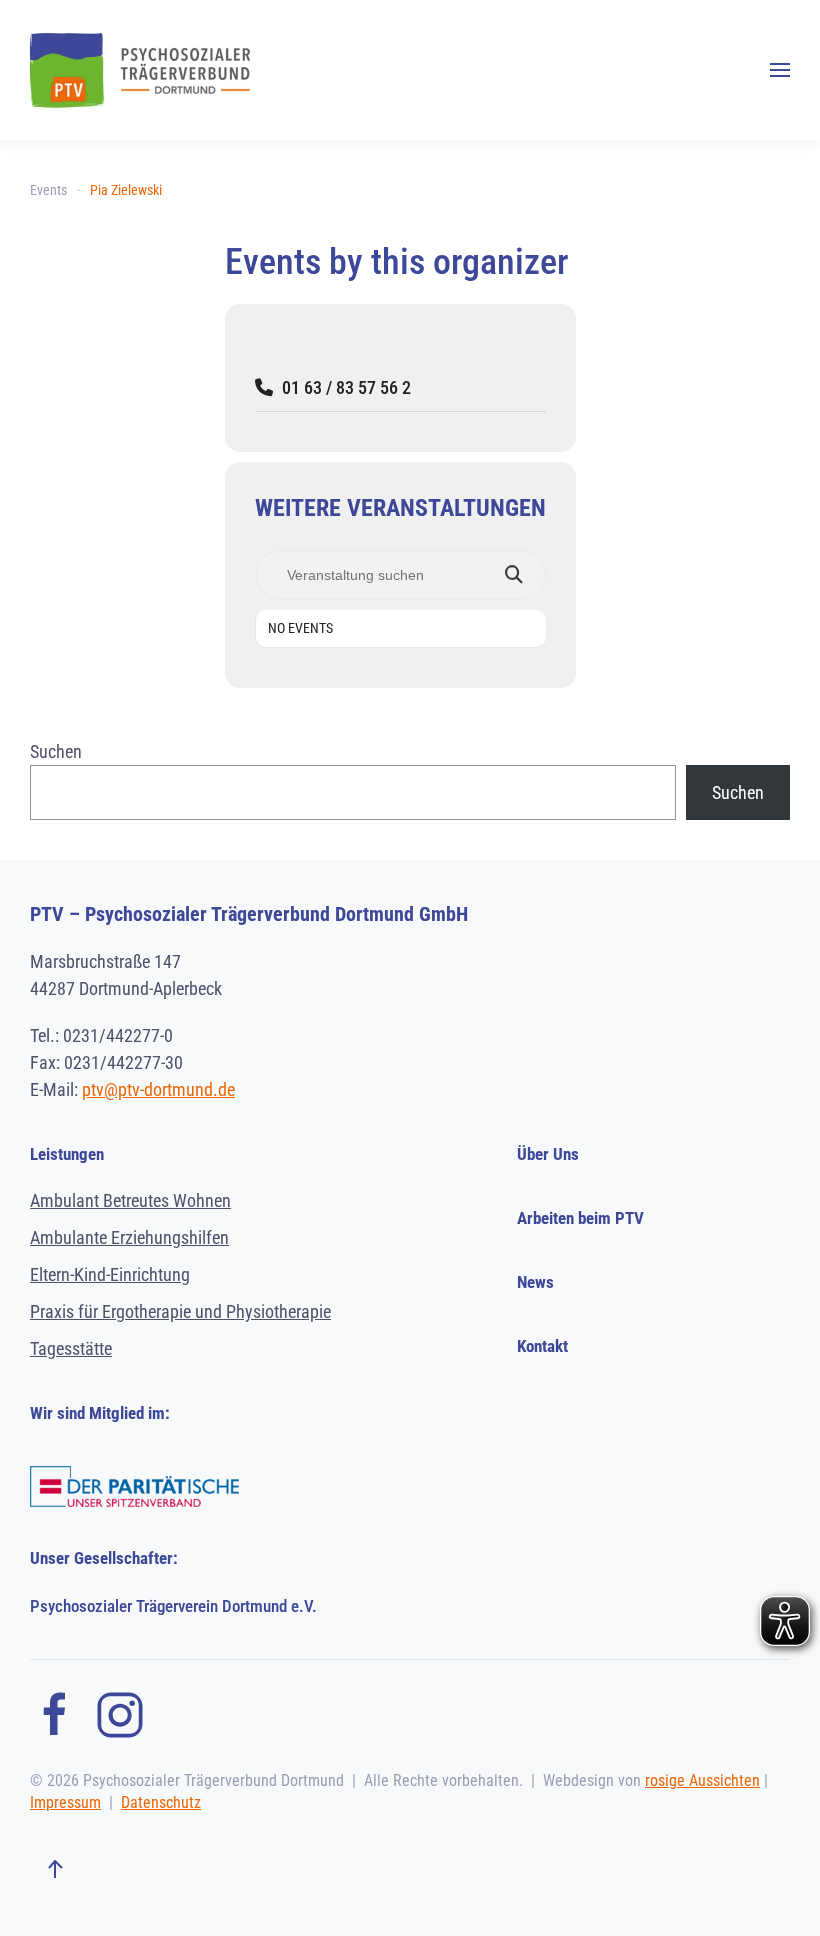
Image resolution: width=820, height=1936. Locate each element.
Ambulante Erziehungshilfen (129, 1237)
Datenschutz (161, 1802)
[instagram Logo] (120, 1712)
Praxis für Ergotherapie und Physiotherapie (180, 1311)
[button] (780, 70)
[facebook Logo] (55, 1712)
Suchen (56, 751)
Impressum (65, 1802)
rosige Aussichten (702, 1780)
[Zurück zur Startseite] (140, 70)
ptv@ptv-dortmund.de (158, 1089)
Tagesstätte (71, 1348)
